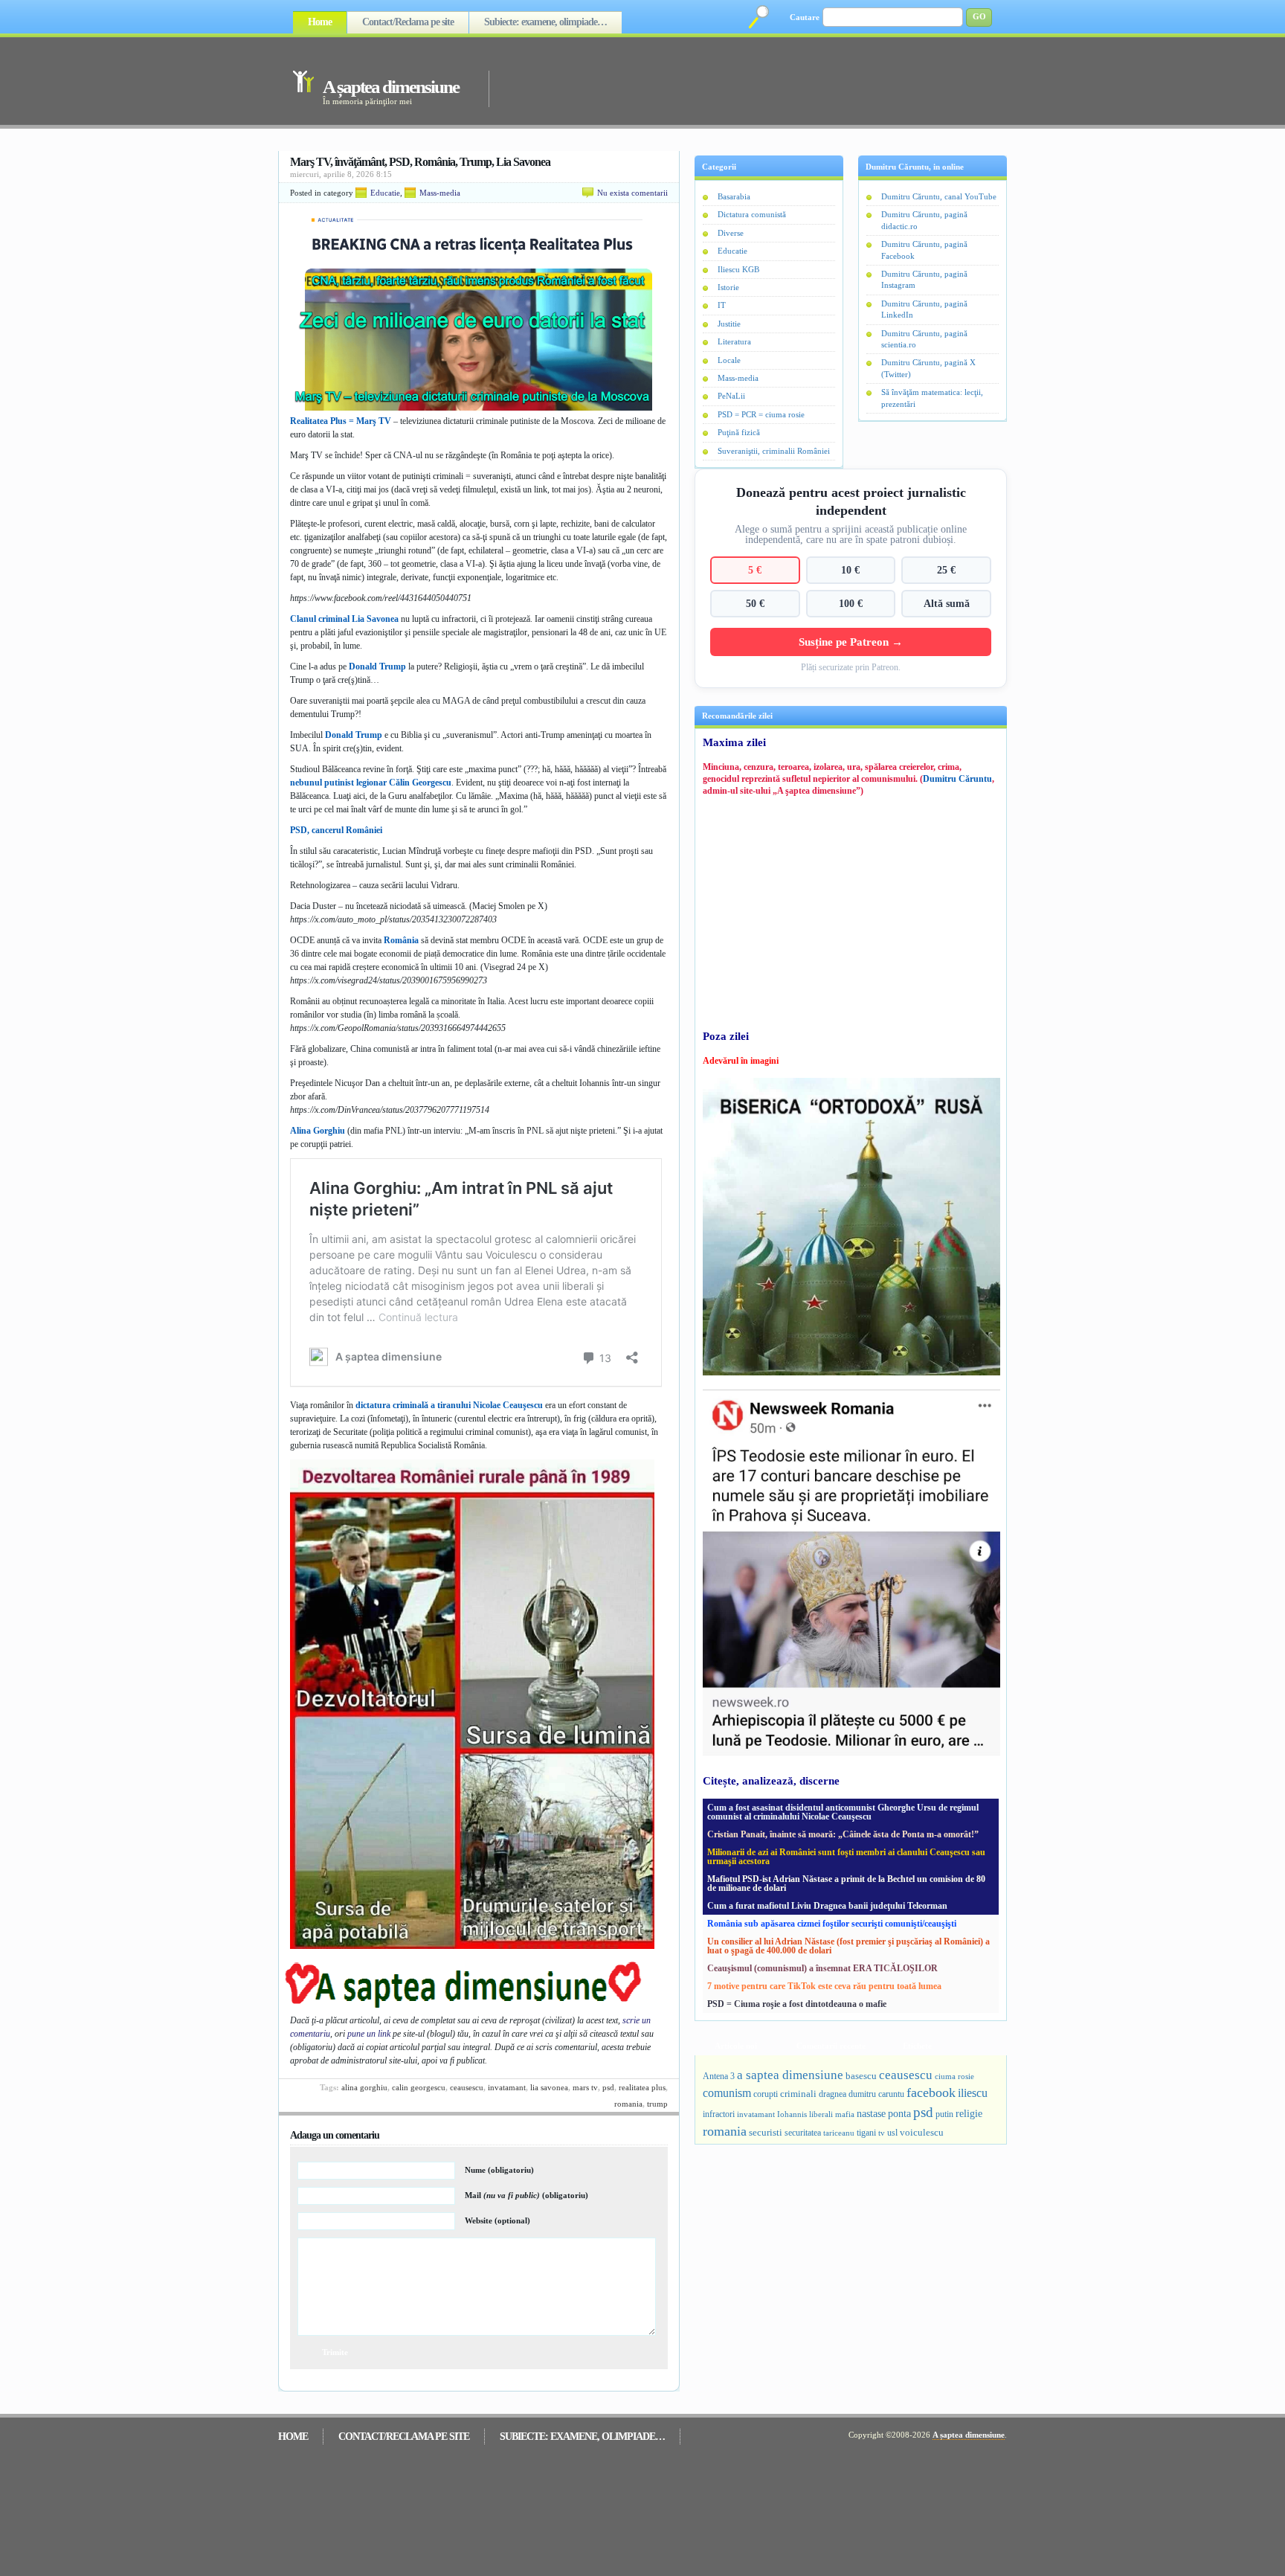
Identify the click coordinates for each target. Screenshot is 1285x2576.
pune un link (369, 2034)
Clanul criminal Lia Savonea (344, 619)
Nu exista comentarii (632, 193)
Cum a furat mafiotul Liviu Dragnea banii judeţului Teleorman (827, 1906)
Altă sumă (947, 603)
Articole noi (736, 2046)
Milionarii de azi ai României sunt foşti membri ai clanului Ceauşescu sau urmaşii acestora (846, 1857)
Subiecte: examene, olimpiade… (545, 22)
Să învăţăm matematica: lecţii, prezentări (932, 398)
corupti (766, 2094)
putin (944, 2114)
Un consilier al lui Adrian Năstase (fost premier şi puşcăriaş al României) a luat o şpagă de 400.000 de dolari (848, 1946)
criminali (798, 2094)
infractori (719, 2114)
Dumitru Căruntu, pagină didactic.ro (924, 220)
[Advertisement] (727, 80)
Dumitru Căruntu (957, 779)
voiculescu (922, 2132)
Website (497, 2220)
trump (657, 2104)
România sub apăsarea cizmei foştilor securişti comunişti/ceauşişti (832, 1924)
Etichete (917, 2046)
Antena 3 (719, 2076)
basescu (861, 2076)
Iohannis (792, 2114)
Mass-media (440, 193)
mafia (845, 2114)
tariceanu (839, 2133)
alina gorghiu (364, 2087)
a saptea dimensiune (790, 2075)
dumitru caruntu (876, 2094)
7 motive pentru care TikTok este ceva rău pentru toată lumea (824, 1986)
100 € (851, 603)
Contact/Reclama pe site (408, 22)
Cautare (805, 17)
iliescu (973, 2093)
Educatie (385, 193)
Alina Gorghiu (318, 1131)
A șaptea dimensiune (391, 87)
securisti (766, 2132)
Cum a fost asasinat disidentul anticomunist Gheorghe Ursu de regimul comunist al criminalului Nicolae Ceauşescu (843, 1812)
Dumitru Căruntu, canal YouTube (939, 196)
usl (892, 2133)
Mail (526, 2195)
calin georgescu (419, 2087)
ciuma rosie (954, 2076)
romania (628, 2104)
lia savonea (549, 2087)
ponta (899, 2113)
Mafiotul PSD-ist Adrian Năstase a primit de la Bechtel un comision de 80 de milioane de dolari (846, 1883)
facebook (931, 2092)
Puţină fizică (739, 432)
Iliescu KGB (738, 269)
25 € (946, 570)
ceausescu (467, 2087)
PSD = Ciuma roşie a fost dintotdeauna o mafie (797, 2004)
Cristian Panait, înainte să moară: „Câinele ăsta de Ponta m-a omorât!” (843, 1834)
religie (969, 2114)
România (401, 940)
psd (608, 2087)
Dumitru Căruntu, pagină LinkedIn (924, 309)
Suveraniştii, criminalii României (774, 451)
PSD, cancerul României (336, 830)
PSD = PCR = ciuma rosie (761, 414)
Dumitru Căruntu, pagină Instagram (924, 279)
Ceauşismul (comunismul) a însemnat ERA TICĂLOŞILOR (822, 1968)
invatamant (507, 2087)
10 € (850, 570)
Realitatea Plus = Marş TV (341, 421)
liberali (821, 2114)
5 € (755, 570)
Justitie (729, 324)
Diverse (731, 233)
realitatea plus (642, 2087)
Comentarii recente (831, 2046)
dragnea (832, 2094)
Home (320, 22)
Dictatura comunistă (752, 214)
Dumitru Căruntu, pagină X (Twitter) (928, 368)
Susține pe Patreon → (851, 642)
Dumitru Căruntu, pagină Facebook (924, 250)
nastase (871, 2113)
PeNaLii (731, 396)
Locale (729, 360)
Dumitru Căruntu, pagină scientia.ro (924, 339)
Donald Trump (377, 667)
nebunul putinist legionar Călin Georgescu (371, 783)
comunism (727, 2093)
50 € (755, 603)
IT (722, 305)
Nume (499, 2170)
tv (882, 2133)
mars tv (585, 2087)
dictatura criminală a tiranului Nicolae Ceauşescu (449, 1405)
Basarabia (734, 196)
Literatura (734, 341)
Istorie (728, 287)
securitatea (803, 2133)
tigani (866, 2133)
